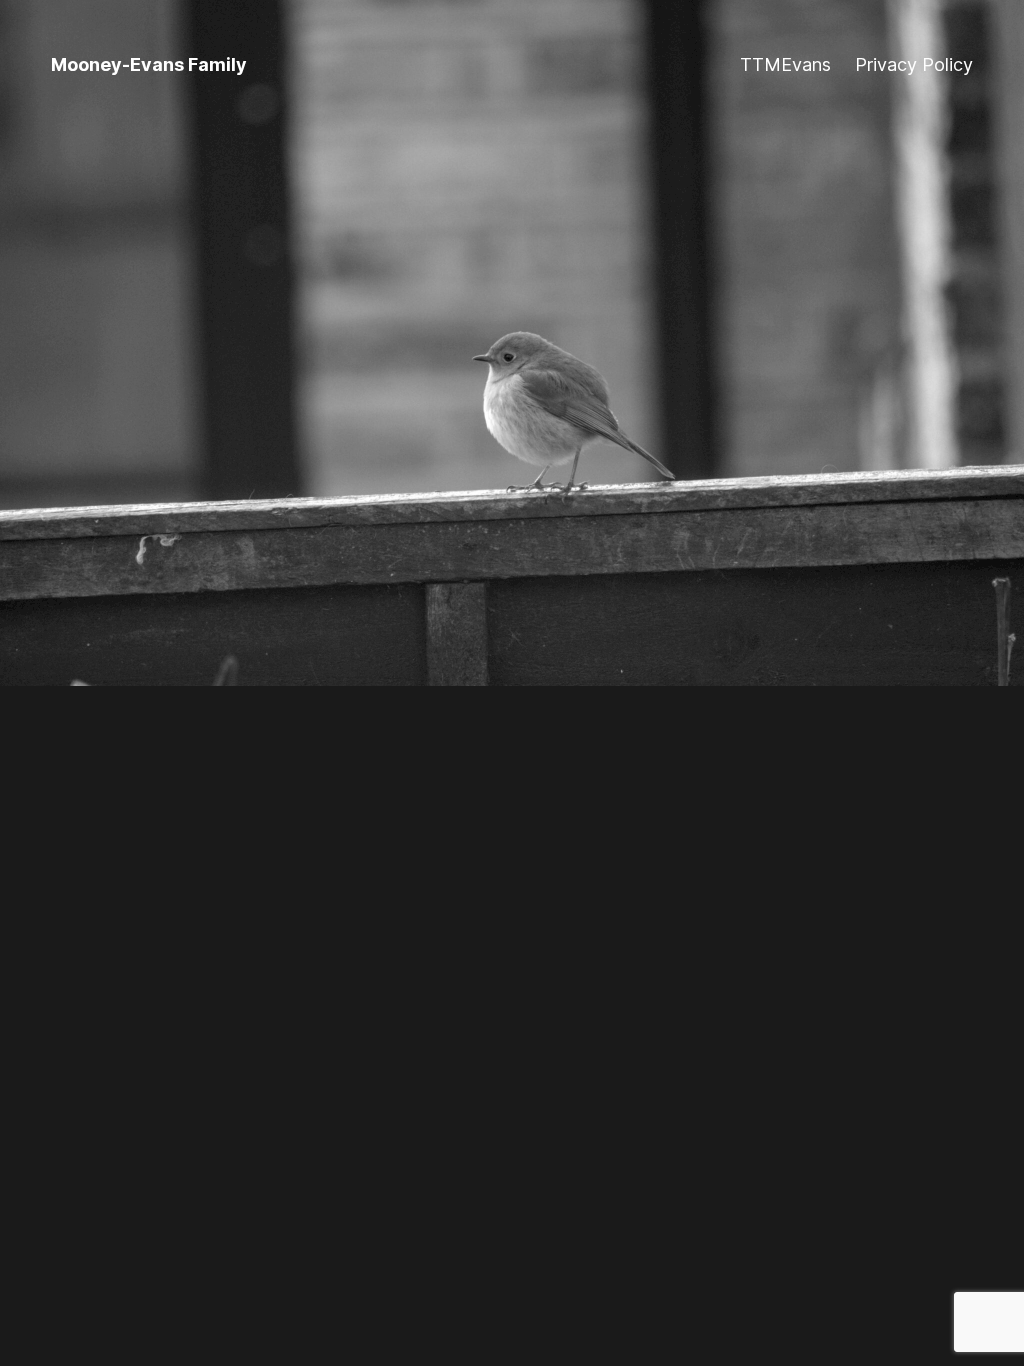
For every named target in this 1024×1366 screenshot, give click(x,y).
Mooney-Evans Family (149, 64)
